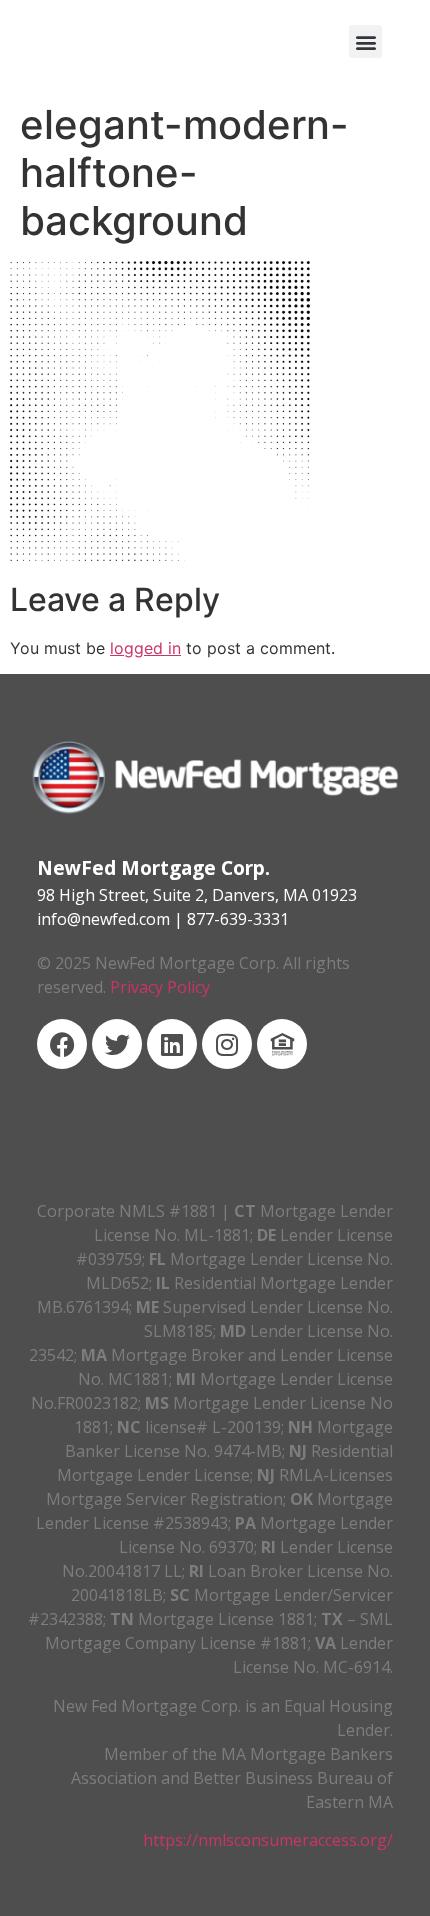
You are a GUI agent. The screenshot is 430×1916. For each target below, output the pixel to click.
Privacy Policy (160, 987)
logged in (145, 648)
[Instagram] (227, 1044)
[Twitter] (117, 1044)
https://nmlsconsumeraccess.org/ (268, 1840)
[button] (365, 41)
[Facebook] (62, 1044)
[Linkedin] (172, 1044)
